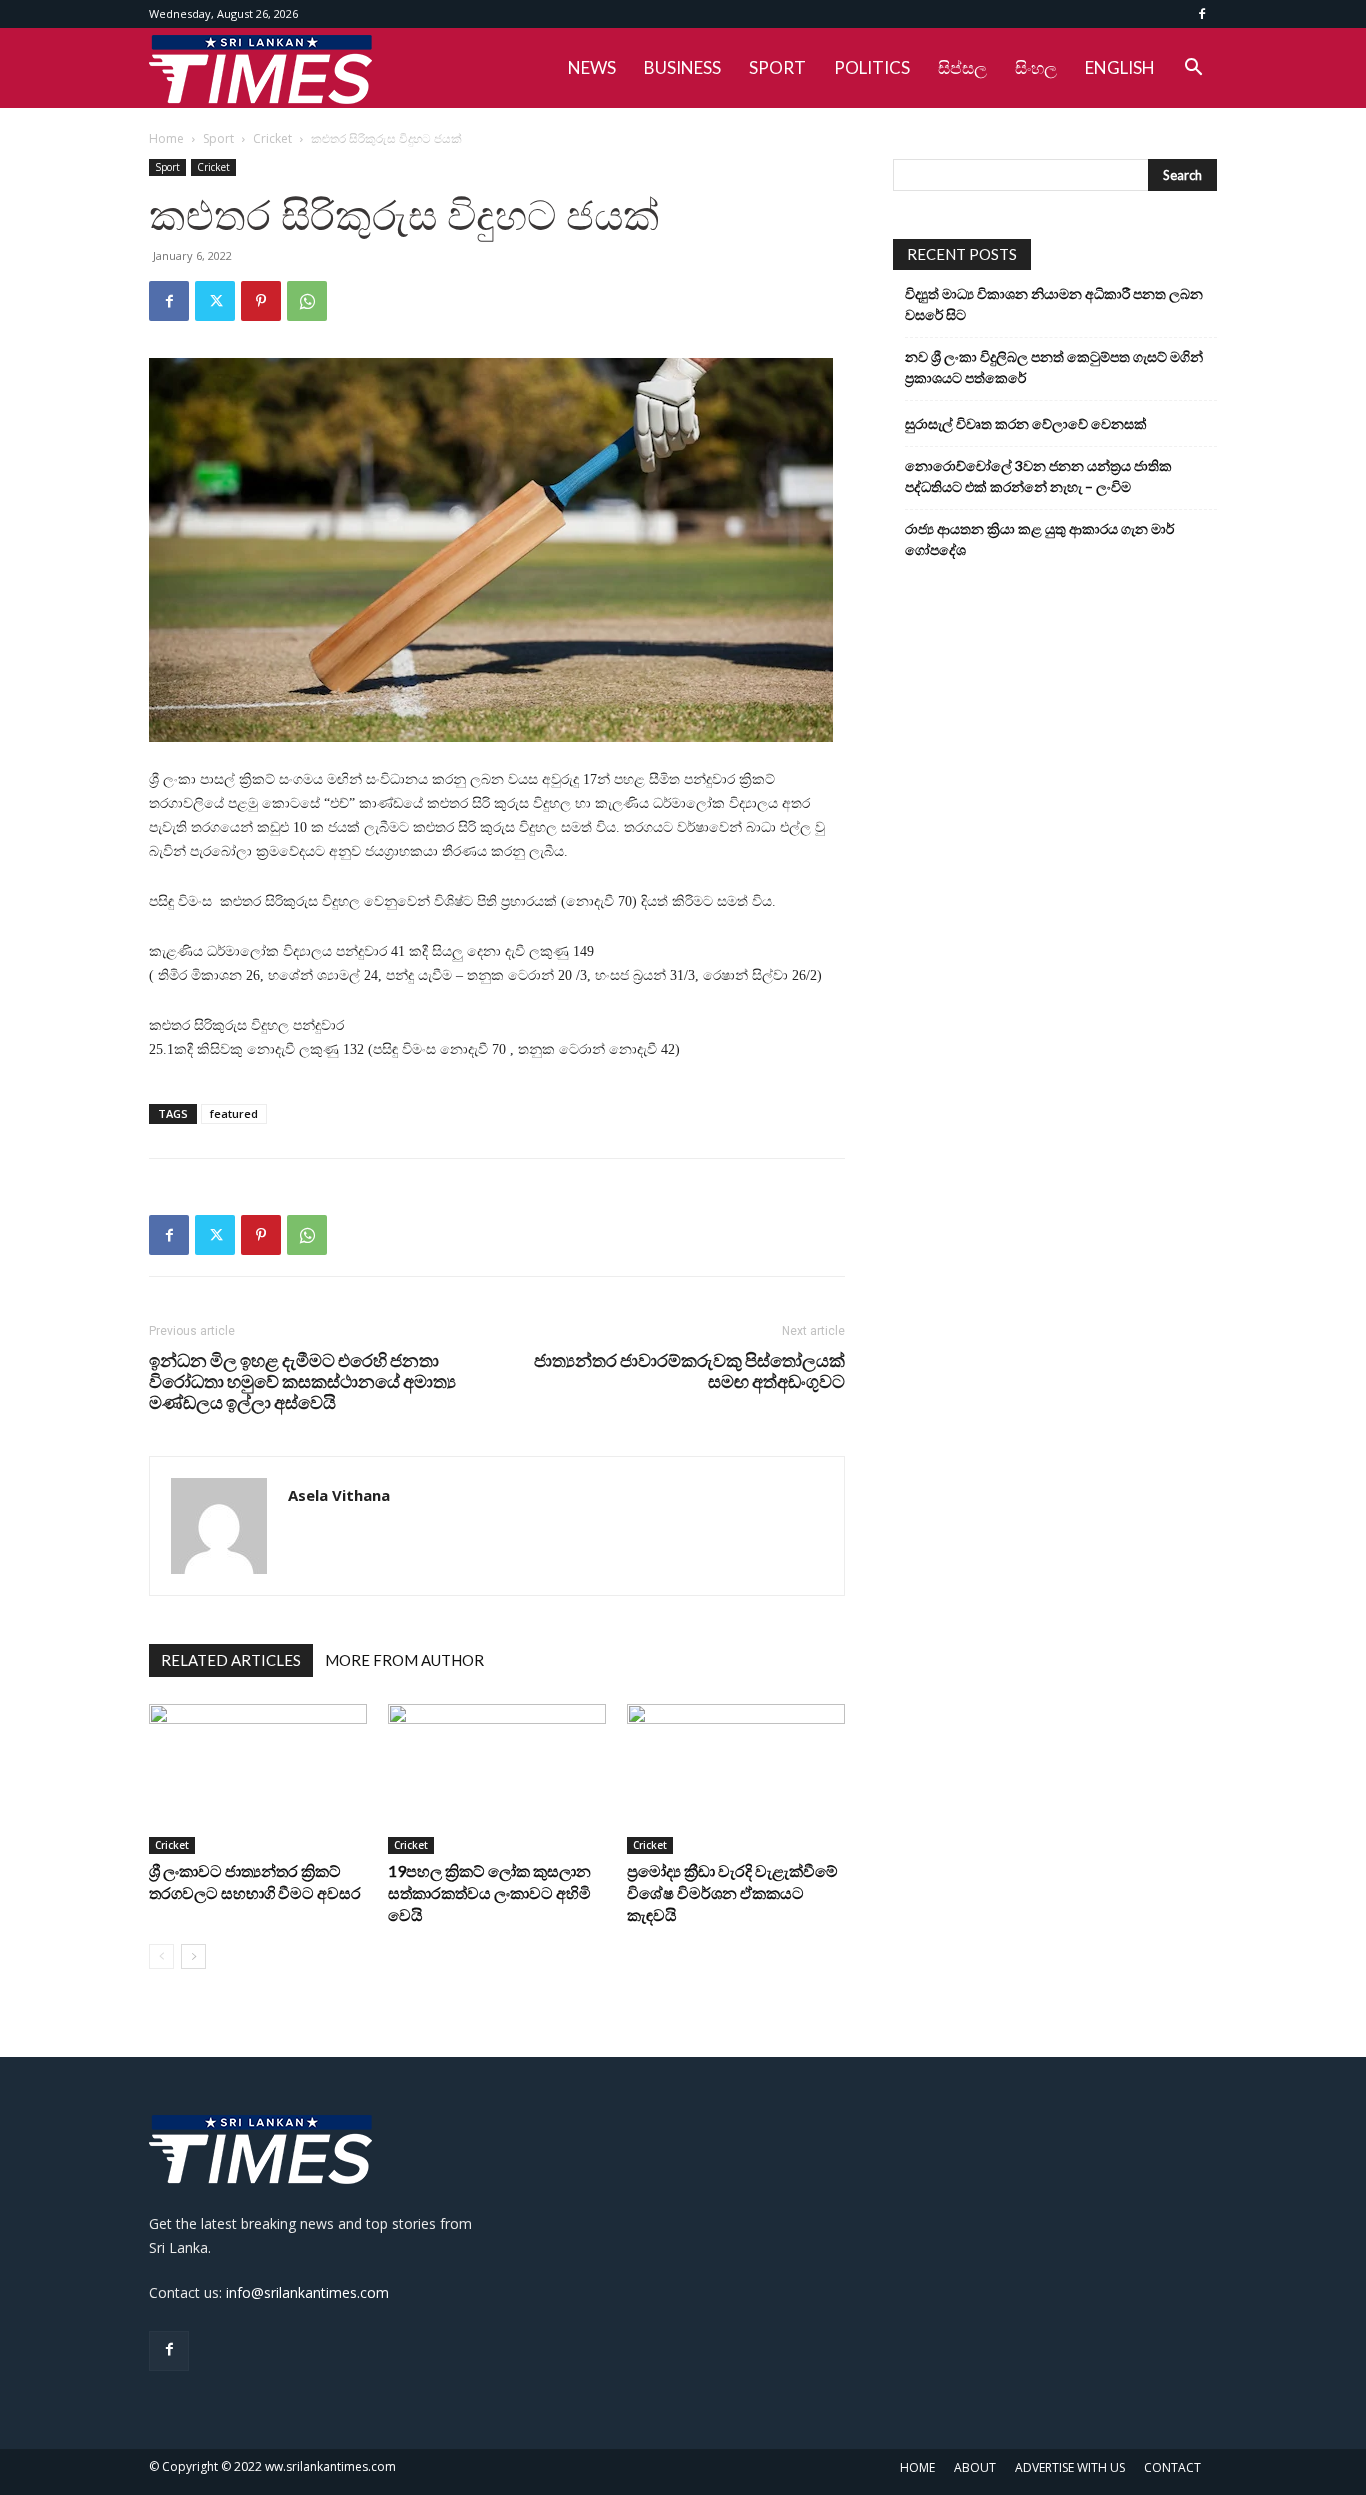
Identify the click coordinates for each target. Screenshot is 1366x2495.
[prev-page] (161, 1956)
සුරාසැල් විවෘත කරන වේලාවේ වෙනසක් (1026, 423)
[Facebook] (1202, 14)
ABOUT (975, 2467)
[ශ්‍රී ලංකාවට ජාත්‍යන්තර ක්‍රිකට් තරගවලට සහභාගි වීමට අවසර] (258, 1779)
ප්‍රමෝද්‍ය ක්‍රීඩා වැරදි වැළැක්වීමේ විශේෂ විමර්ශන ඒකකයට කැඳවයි (732, 1892)
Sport (218, 138)
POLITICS (872, 67)
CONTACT (1172, 2467)
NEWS (592, 67)
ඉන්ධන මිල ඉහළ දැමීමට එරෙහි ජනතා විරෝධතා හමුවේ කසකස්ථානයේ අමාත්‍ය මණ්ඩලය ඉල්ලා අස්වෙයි (302, 1381)
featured (234, 1113)
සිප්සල (962, 67)
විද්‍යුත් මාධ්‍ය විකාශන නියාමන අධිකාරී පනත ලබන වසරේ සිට (1054, 304)
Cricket (272, 138)
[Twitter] (215, 301)
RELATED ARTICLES (231, 1660)
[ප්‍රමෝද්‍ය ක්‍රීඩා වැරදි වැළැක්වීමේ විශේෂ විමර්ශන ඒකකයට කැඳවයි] (736, 1779)
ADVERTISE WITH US (1070, 2467)
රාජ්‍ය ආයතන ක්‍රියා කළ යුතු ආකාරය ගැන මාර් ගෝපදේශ (1039, 539)
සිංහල (1036, 67)
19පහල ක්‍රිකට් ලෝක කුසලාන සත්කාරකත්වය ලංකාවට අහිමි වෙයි (489, 1892)
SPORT (777, 67)
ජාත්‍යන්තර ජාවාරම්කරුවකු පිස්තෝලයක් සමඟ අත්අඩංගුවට (689, 1371)
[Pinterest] (261, 301)
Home (166, 138)
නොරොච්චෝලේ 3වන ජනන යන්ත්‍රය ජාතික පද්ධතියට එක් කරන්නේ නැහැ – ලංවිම (1038, 476)
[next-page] (193, 1956)
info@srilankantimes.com (307, 2292)
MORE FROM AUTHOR (404, 1660)
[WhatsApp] (307, 301)
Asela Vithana (339, 1495)
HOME (917, 2467)
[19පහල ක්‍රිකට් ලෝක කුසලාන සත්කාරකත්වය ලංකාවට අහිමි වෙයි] (497, 1779)
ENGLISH (1120, 67)
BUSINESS (682, 67)
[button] (1193, 69)
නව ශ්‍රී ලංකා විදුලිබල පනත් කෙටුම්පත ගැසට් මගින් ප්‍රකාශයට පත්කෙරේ (1054, 367)
